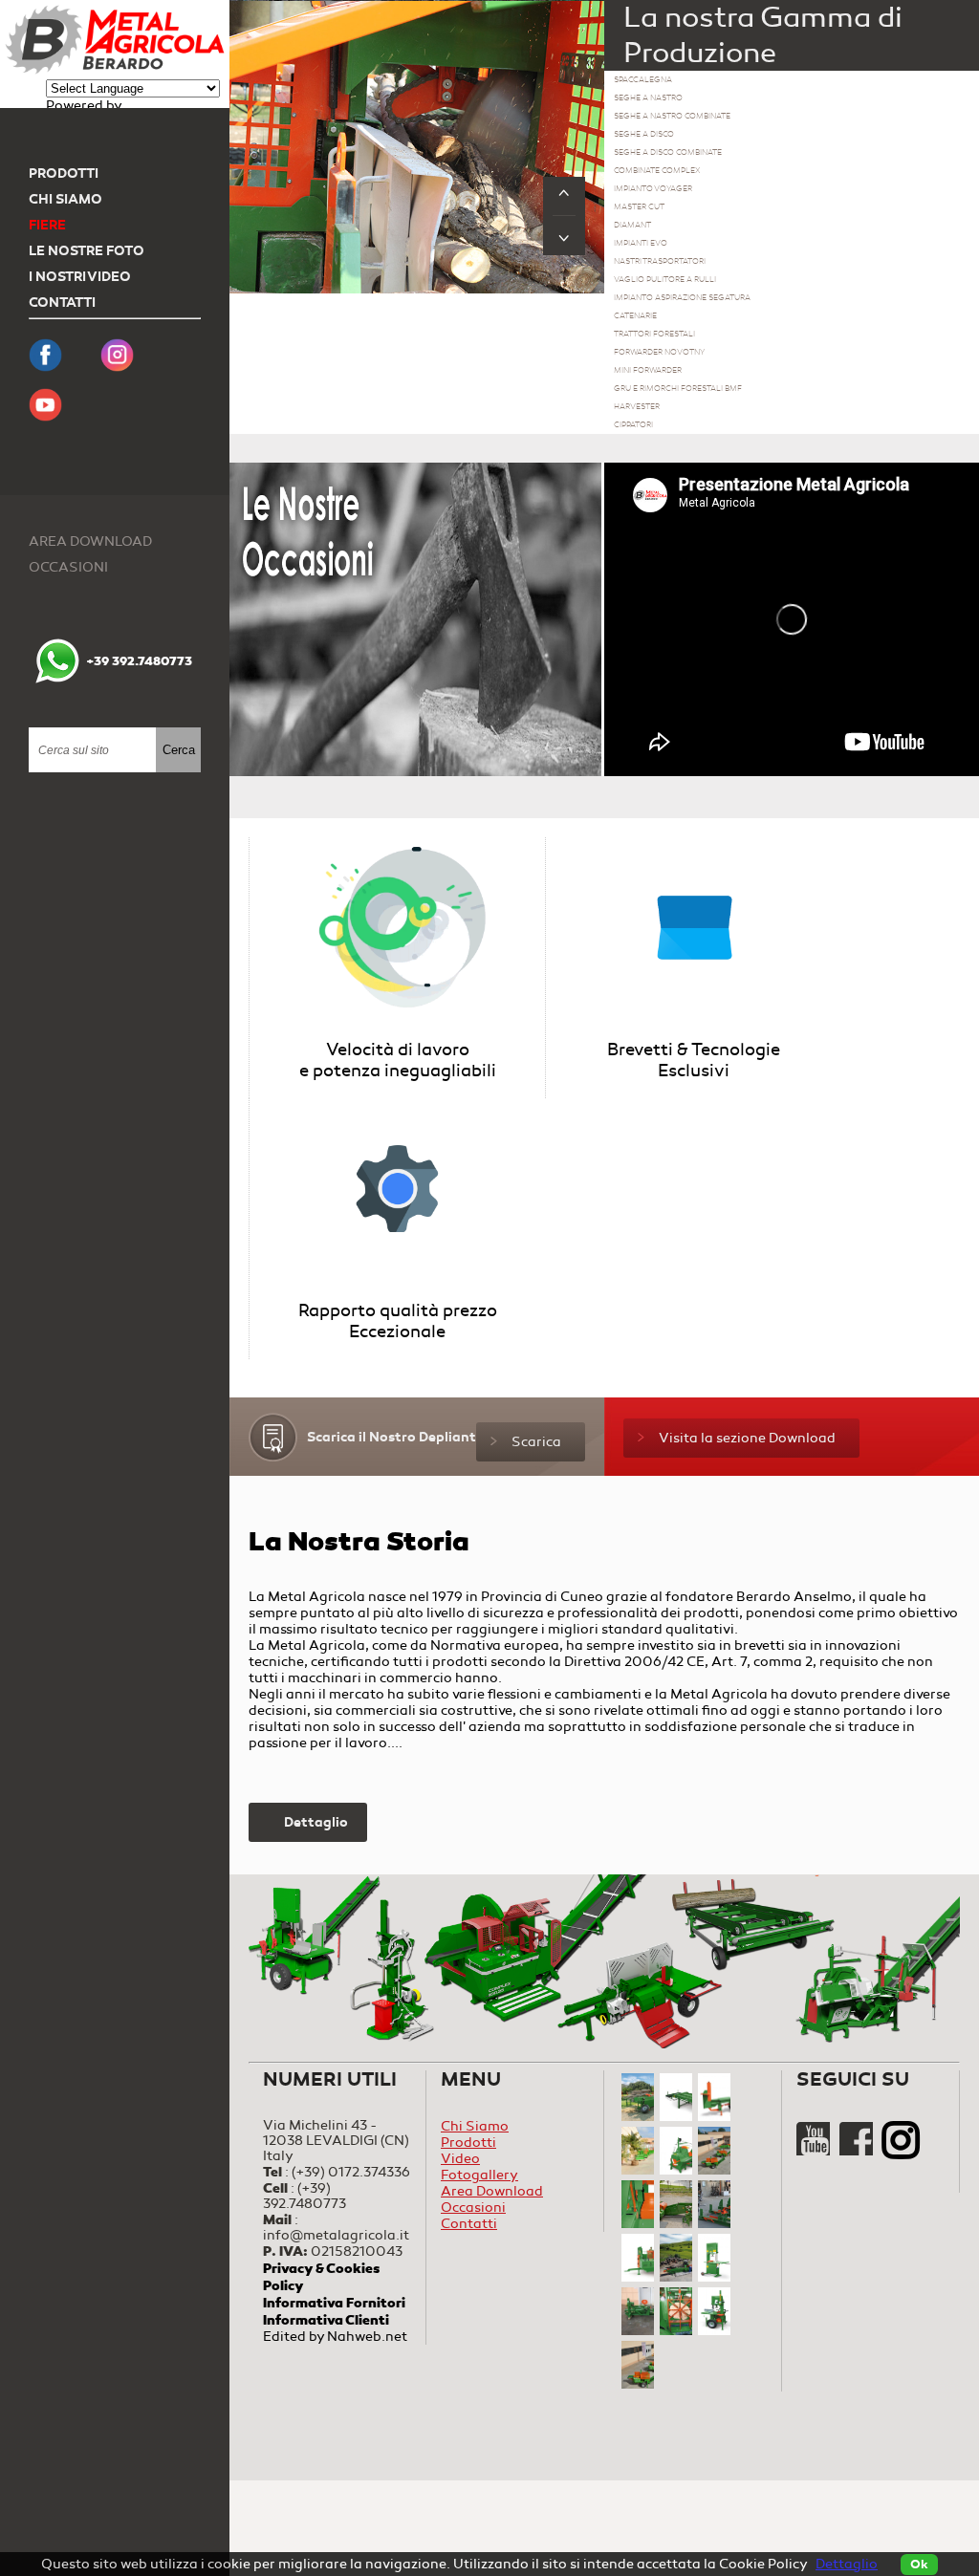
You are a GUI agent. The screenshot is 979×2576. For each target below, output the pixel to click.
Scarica (536, 1442)
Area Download (90, 541)
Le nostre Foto (87, 251)
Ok (919, 2565)
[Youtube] (815, 2151)
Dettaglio (316, 1822)
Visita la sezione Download (747, 1438)
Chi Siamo (65, 199)
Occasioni (68, 567)
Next (564, 236)
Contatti (62, 303)
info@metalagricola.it (336, 2235)
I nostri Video (80, 277)
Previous (564, 196)
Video (460, 2159)
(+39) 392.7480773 (305, 2196)
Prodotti (64, 173)
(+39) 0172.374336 (351, 2172)
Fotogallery (479, 2175)
